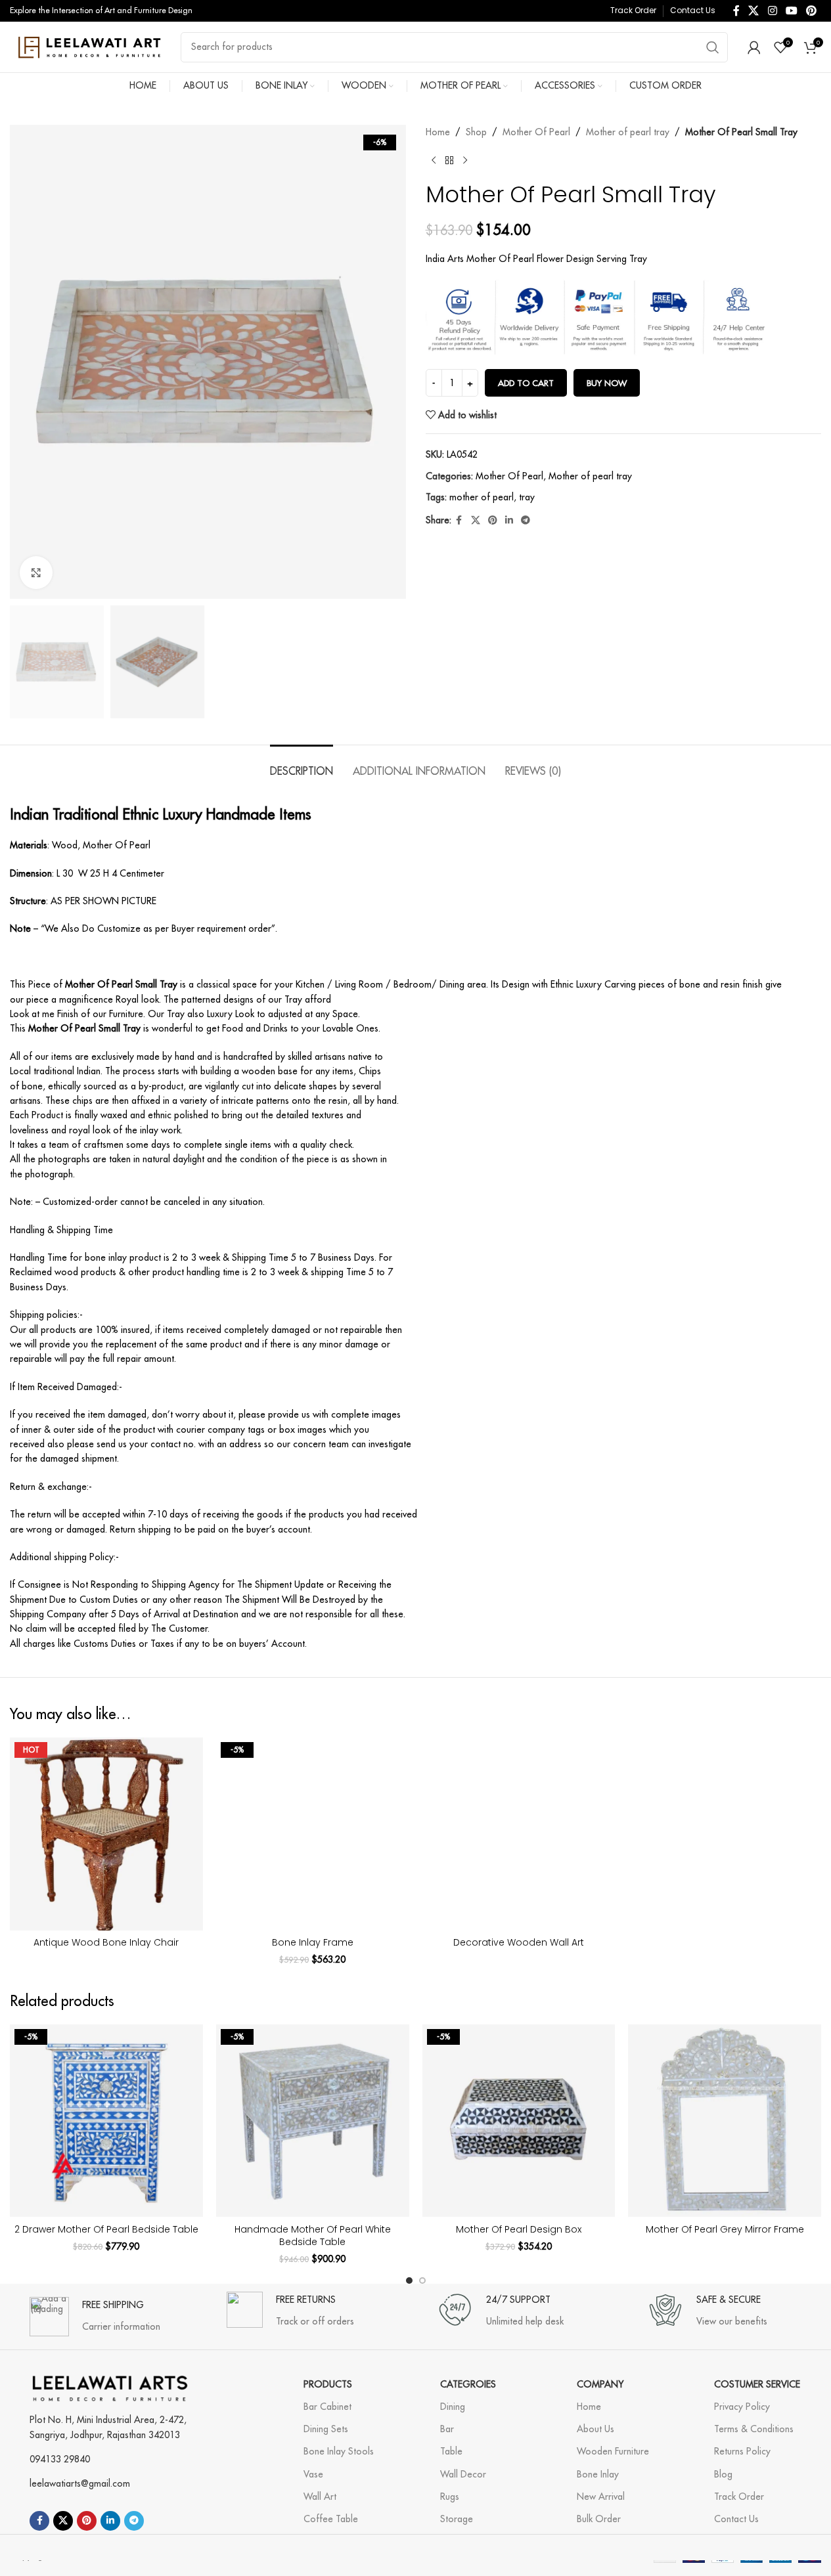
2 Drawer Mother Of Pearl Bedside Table (106, 2229)
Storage (457, 2519)
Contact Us (736, 2519)
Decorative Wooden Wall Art (519, 1942)
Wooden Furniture (613, 2451)
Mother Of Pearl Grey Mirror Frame (725, 2229)
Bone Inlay (598, 2474)
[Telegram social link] (526, 520)
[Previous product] (434, 160)
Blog (723, 2474)
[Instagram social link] (772, 11)
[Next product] (465, 160)
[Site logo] (89, 46)
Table (451, 2451)
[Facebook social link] (736, 11)
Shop (476, 132)
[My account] (754, 47)
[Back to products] (449, 160)
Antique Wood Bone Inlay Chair (106, 1942)
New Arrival (601, 2497)
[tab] (302, 765)
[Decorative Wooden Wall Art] (519, 1834)
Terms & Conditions (754, 2429)
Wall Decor (463, 2474)
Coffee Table (331, 2519)
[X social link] (754, 11)
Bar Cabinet (327, 2407)
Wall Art (320, 2497)
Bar (447, 2429)
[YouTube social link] (791, 11)
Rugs (450, 2497)
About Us (595, 2429)
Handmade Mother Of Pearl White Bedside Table (313, 2236)
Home (438, 132)
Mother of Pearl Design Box (519, 2229)
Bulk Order (599, 2519)
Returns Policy (742, 2451)
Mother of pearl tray (628, 132)
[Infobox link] (95, 2310)
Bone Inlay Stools (339, 2451)
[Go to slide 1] (409, 2281)
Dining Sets (326, 2429)
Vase (313, 2474)
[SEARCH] (713, 47)
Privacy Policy (742, 2407)
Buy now (607, 383)
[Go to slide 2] (422, 2281)
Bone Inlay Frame (313, 1942)
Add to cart (526, 383)
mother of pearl (482, 497)
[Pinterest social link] (812, 11)
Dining (453, 2407)
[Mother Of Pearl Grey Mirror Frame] (725, 2121)
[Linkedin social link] (509, 520)
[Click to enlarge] (36, 573)
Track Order (739, 2497)
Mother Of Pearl (536, 132)
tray (527, 497)
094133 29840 (60, 2459)
